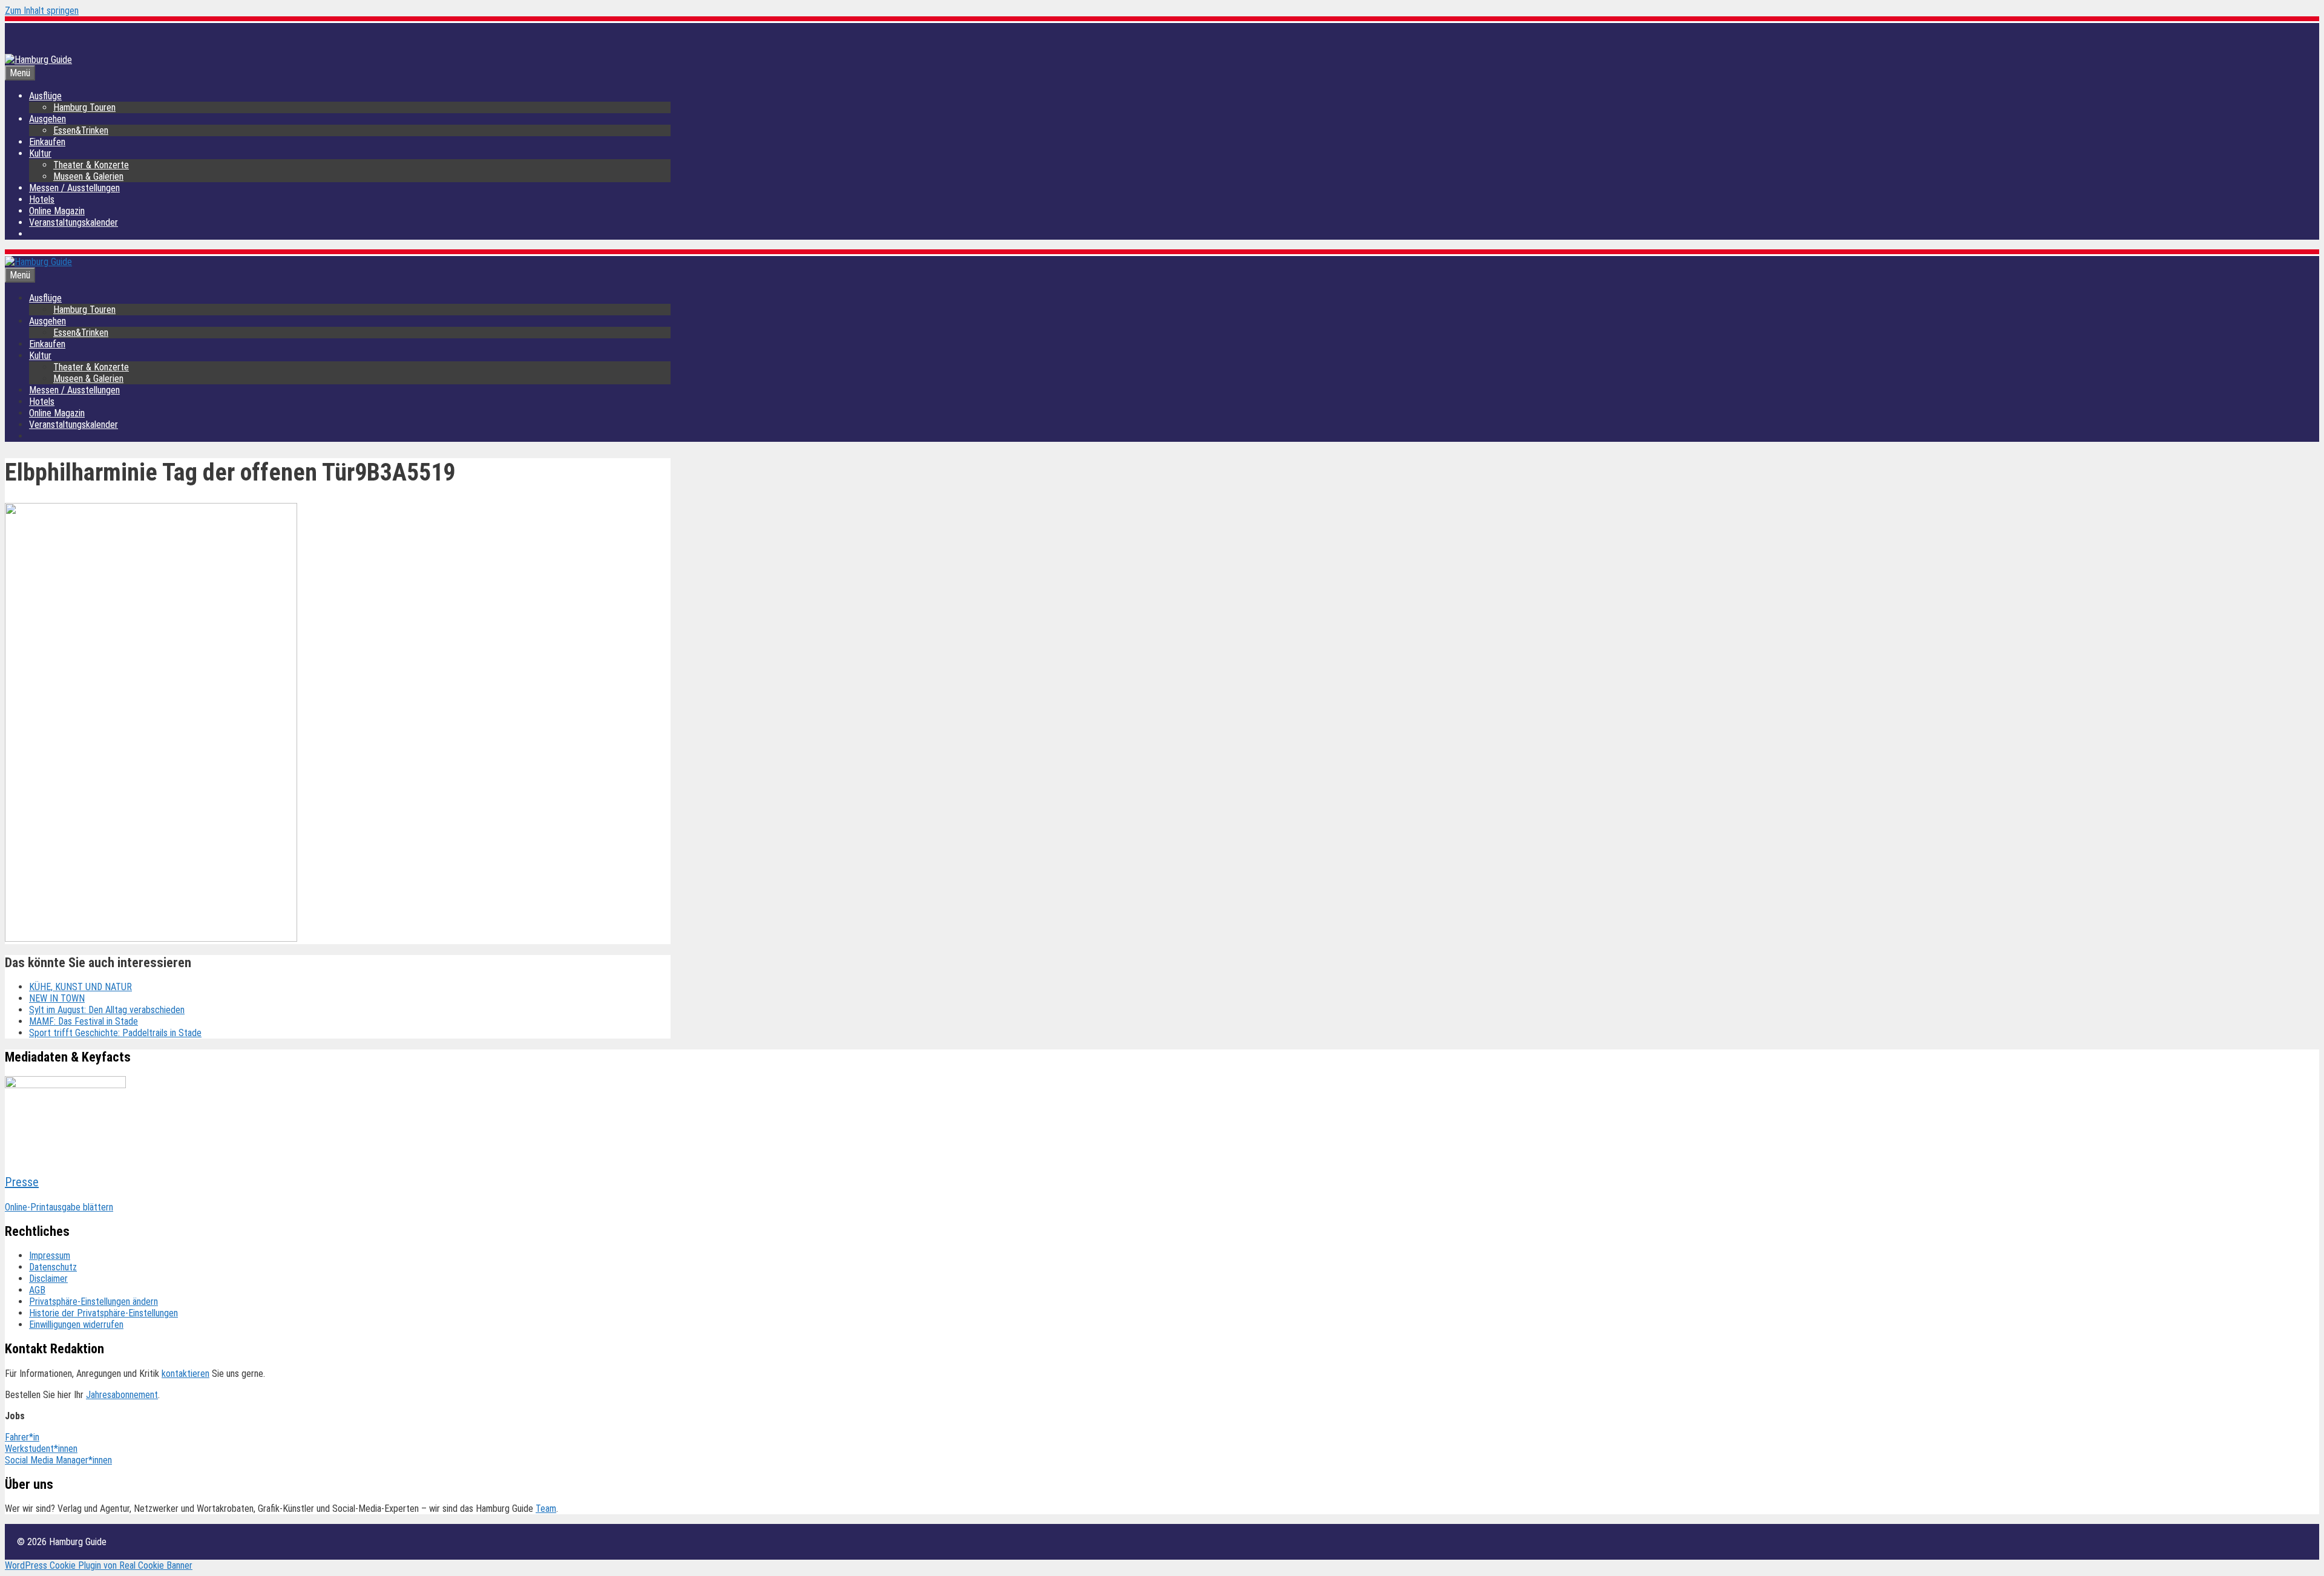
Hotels (42, 199)
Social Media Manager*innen (58, 1460)
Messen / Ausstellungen (74, 188)
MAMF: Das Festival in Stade (84, 1021)
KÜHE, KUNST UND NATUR (80, 987)
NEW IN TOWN (57, 998)
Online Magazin (57, 211)
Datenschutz (53, 1267)
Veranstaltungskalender (74, 222)
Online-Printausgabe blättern (59, 1207)
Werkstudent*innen (41, 1449)
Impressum (50, 1256)
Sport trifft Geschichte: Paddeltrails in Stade (115, 1033)
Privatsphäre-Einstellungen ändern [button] (94, 1302)
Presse (22, 1182)
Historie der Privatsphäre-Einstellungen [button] (103, 1313)
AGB (37, 1290)
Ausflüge (45, 96)
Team (546, 1509)
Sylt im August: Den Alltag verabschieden (107, 1010)
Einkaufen (47, 142)
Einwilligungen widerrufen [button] (76, 1325)
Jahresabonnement (122, 1395)
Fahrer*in (22, 1437)
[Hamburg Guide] (38, 262)
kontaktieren (185, 1374)
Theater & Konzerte (91, 165)
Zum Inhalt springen (42, 11)
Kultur (40, 153)
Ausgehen (48, 119)
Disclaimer (48, 1279)
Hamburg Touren (84, 107)
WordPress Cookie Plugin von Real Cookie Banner (99, 1565)
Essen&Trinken (81, 130)
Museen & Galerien (88, 176)
